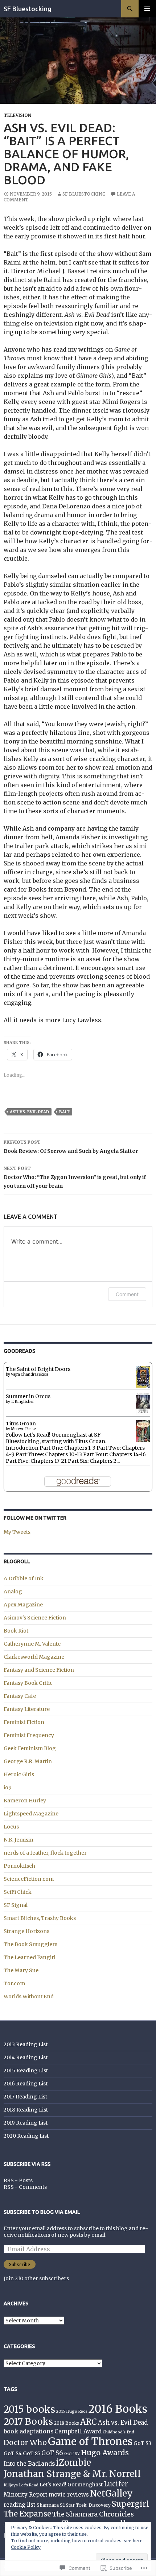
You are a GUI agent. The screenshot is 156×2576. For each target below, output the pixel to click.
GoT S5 (32, 2454)
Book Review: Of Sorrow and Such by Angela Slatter (71, 1147)
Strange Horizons (26, 1931)
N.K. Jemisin (19, 1840)
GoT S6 (52, 2453)
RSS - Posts (18, 2180)
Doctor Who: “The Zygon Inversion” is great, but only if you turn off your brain (75, 1177)
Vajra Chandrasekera (30, 1374)
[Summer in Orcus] (143, 1403)
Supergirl (130, 2504)
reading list (20, 2505)
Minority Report (26, 2495)
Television (17, 115)
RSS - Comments (25, 2187)
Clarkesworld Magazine (34, 1657)
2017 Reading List (25, 2097)
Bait (64, 1112)
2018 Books (67, 2423)
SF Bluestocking (28, 9)
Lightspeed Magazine (31, 1814)
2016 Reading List (26, 2084)
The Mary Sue (21, 1970)
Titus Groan (21, 1424)
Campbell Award (78, 2431)
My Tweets (17, 1532)
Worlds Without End (29, 1996)
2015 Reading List (26, 2071)
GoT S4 (13, 2454)
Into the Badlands (29, 2464)
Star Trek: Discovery (88, 2505)
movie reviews (69, 2495)
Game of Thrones (90, 2441)
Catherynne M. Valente (32, 1644)
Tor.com (14, 1983)
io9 (8, 1787)
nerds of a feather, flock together (45, 1853)
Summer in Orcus (28, 1396)
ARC (89, 2422)
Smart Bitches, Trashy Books (40, 1918)
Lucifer (116, 2484)
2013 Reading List (26, 2044)
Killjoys (11, 2485)
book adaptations (28, 2431)
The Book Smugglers (30, 1944)
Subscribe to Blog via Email (42, 2212)
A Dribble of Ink (24, 1578)
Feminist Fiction (24, 1722)
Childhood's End (118, 2432)
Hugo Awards (105, 2452)
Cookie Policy (26, 2547)
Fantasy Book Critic (28, 1683)
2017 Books (28, 2422)
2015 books (29, 2409)
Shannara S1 (51, 2505)
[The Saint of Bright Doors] (143, 1376)
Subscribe (20, 2264)
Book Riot (16, 1631)
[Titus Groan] (143, 1432)
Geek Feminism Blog (30, 1748)
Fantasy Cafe (20, 1696)
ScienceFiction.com (29, 1879)
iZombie (73, 2463)
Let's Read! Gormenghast (71, 2485)
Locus (11, 1827)
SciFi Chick (18, 1892)
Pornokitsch (19, 1866)
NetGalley (111, 2493)
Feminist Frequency (29, 1735)
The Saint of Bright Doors (38, 1369)
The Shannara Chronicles (93, 2514)
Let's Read (29, 2485)
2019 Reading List (26, 2123)
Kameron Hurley (25, 1801)
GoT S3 (142, 2443)
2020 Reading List (26, 2136)
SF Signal (16, 1905)
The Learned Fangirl (30, 1957)
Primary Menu (147, 9)
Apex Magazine (23, 1605)
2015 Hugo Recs (72, 2411)
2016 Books (118, 2409)
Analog (13, 1592)
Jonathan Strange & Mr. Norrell (72, 2474)
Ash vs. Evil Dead (29, 1112)
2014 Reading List (26, 2057)
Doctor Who (25, 2442)
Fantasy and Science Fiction (39, 1670)
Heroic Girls (19, 1774)
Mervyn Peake (23, 1429)
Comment (127, 1294)
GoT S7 (72, 2454)
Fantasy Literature (27, 1709)
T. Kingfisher (22, 1402)
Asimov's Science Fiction (35, 1618)
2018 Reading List (26, 2110)
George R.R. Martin (28, 1761)
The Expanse (27, 2514)
